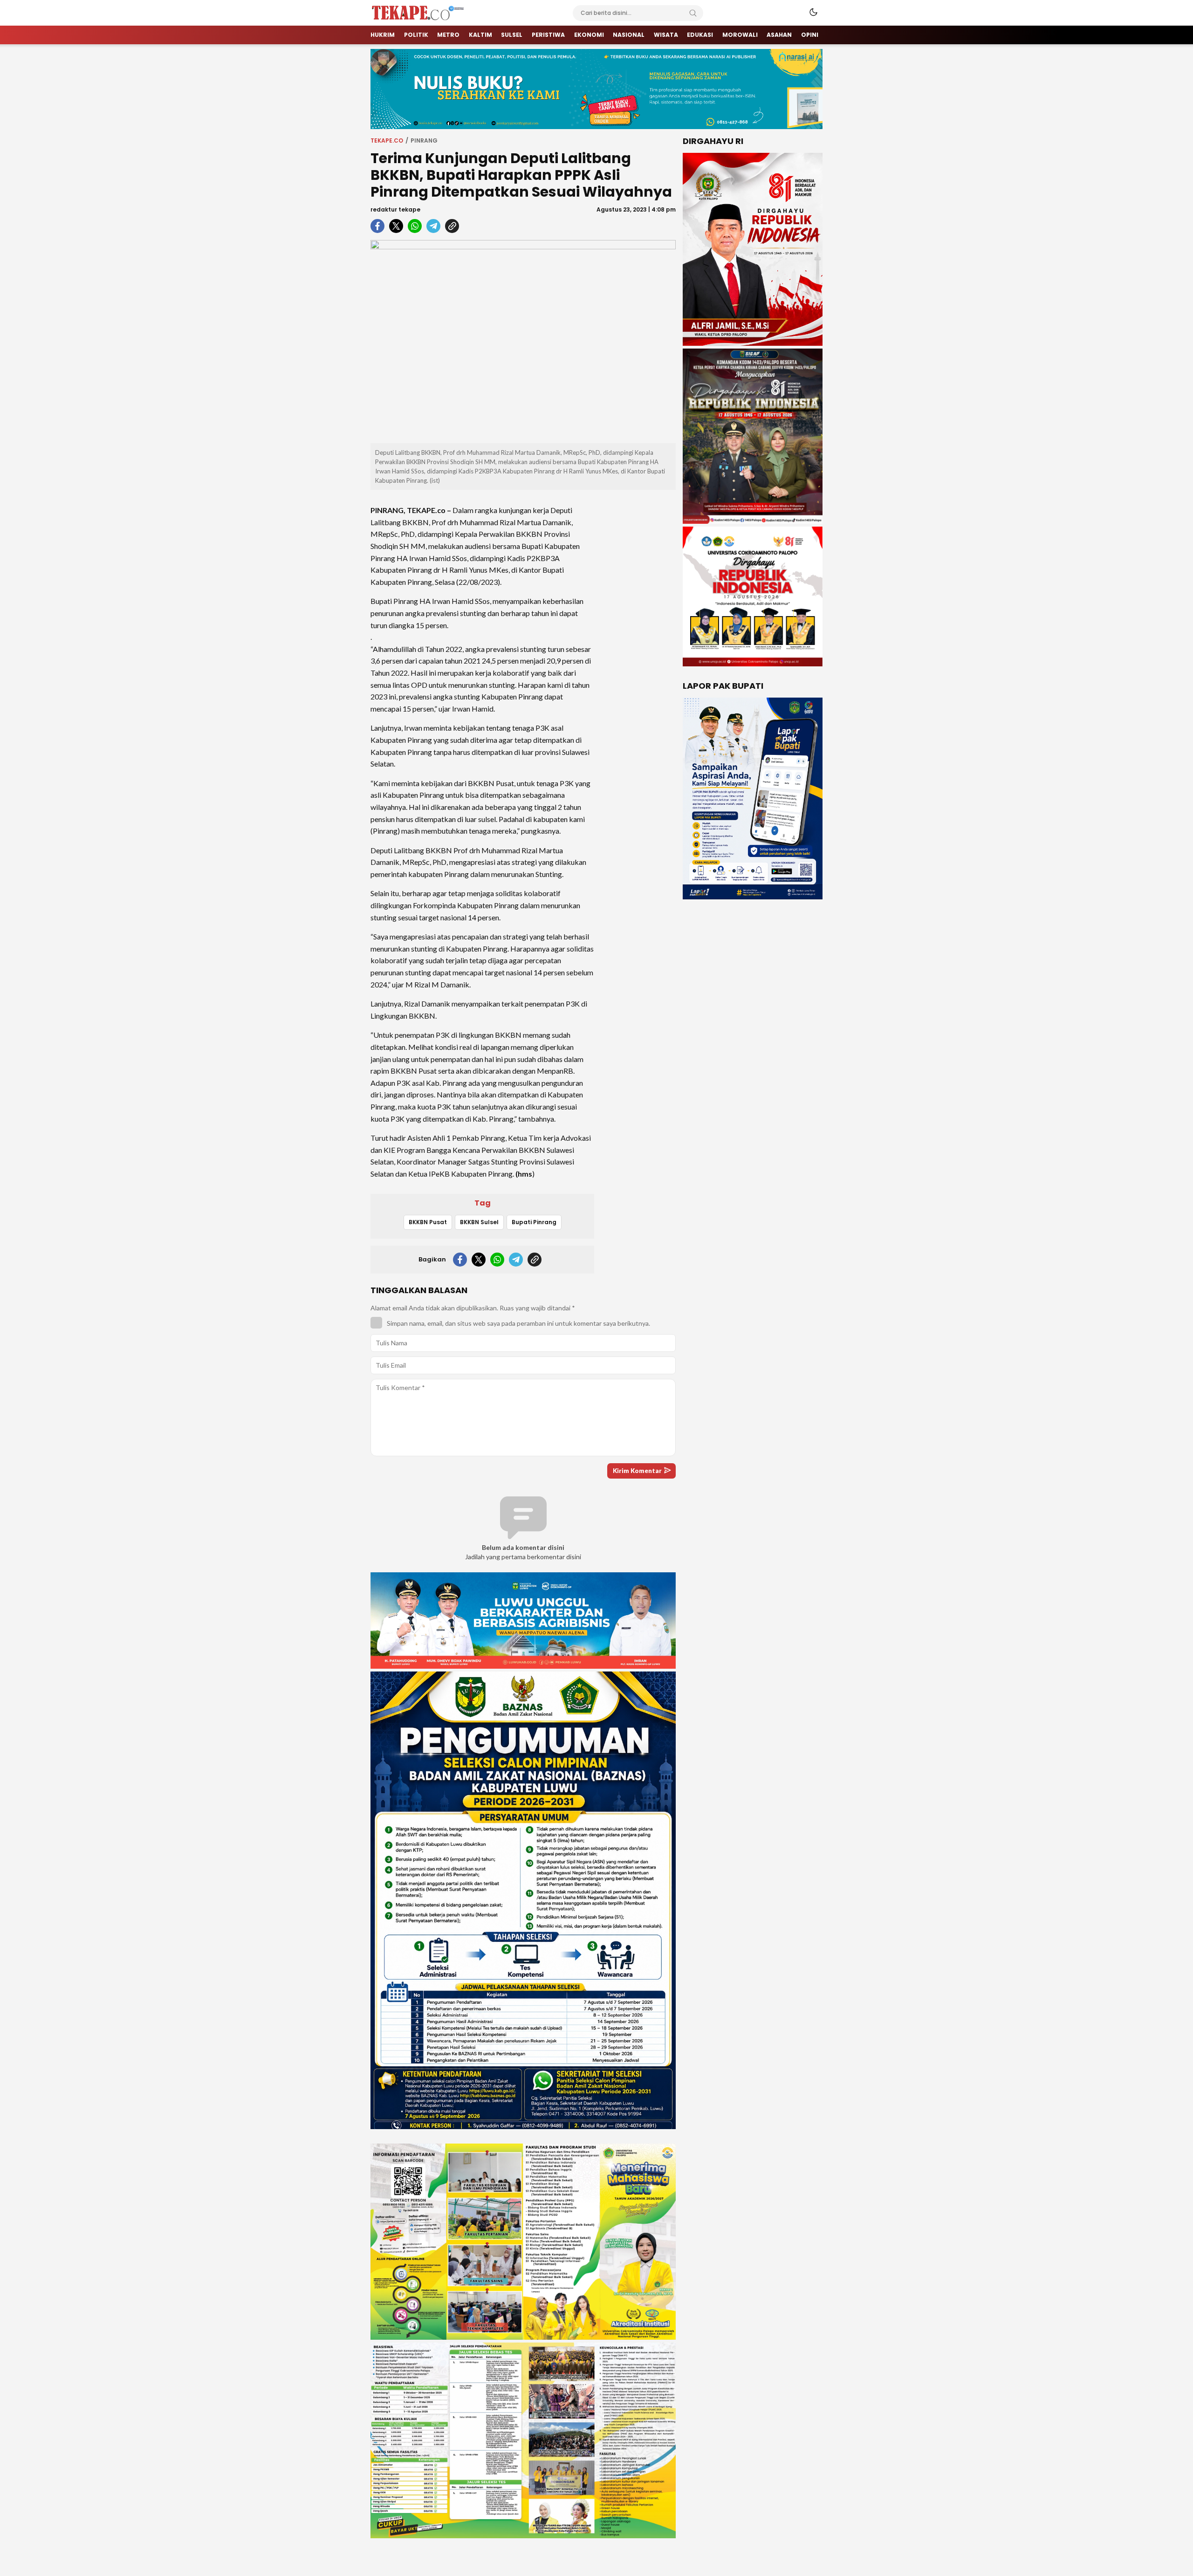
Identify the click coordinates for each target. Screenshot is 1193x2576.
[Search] (693, 13)
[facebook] (377, 226)
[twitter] (396, 226)
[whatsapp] (415, 226)
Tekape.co (387, 140)
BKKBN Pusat (428, 1222)
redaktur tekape (395, 209)
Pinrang (424, 140)
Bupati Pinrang (534, 1222)
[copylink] (452, 226)
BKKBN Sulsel (479, 1222)
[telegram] (433, 226)
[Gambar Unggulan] (523, 342)
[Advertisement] (638, 637)
